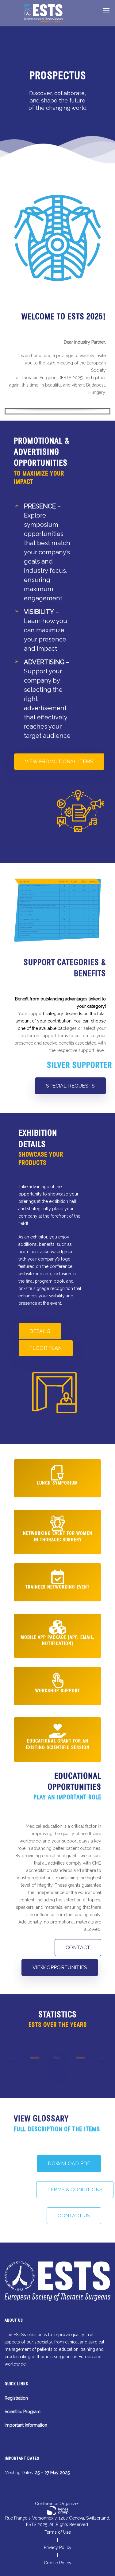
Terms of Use (58, 2532)
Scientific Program (23, 2412)
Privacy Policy (58, 2547)
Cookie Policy (58, 2563)
